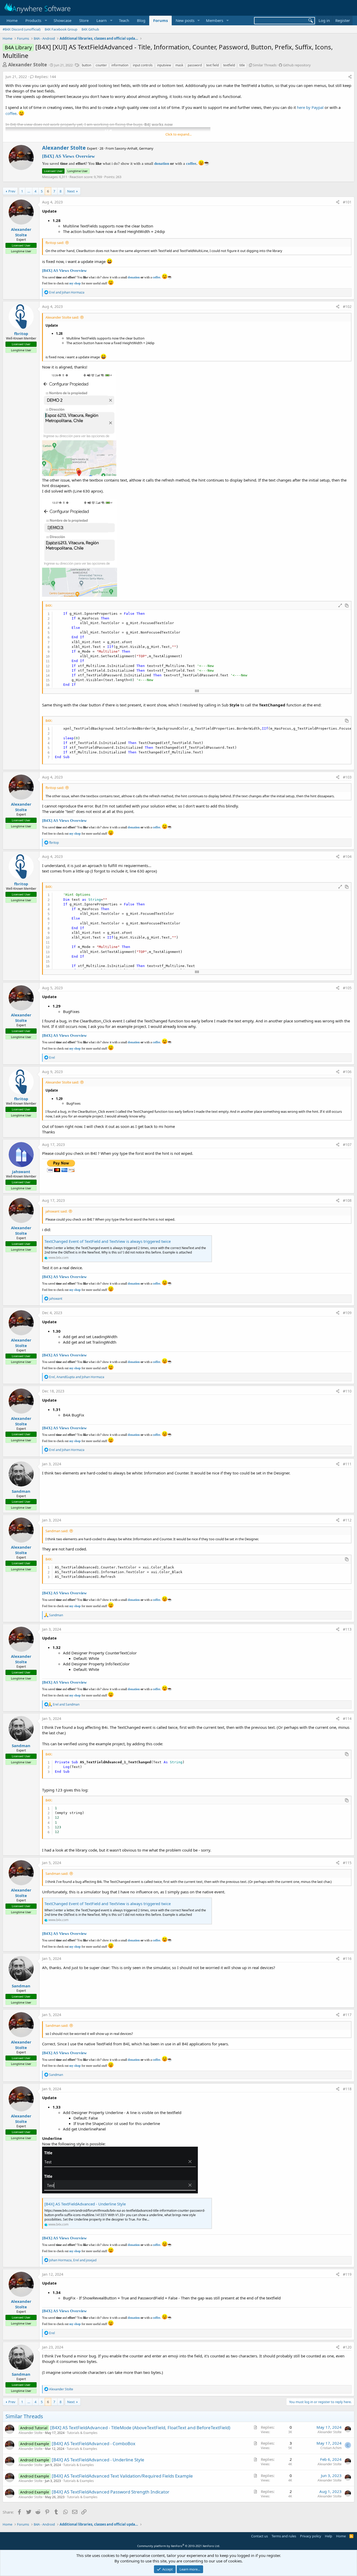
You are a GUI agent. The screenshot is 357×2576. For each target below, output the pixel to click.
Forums (160, 20)
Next (71, 191)
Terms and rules (284, 2536)
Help (329, 2536)
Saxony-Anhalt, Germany (134, 148)
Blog (141, 20)
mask (179, 65)
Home (12, 20)
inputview (164, 65)
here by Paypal (310, 107)
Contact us (260, 2536)
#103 (347, 777)
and (67, 292)
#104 (347, 856)
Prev (12, 191)
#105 (347, 988)
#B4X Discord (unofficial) (22, 29)
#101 (347, 202)
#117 (347, 2015)
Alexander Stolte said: (62, 317)
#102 (347, 306)
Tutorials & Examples (82, 2433)
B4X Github (90, 29)
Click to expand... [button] (179, 134)
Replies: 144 (45, 77)
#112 (347, 1520)
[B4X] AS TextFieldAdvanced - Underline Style (85, 2204)
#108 (347, 1200)
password (195, 65)
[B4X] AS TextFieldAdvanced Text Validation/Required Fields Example (122, 2476)
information (120, 65)
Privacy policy (311, 2536)
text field (212, 65)
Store (84, 20)
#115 (347, 1863)
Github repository (297, 65)
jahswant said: (56, 1211)
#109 (347, 1313)
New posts (185, 20)
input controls (143, 65)
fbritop (21, 333)
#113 (347, 1629)
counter (101, 65)
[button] (36, 21)
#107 (347, 1144)
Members (215, 20)
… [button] (29, 191)
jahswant (21, 1172)
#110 (347, 1391)
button (87, 65)
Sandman (21, 1491)
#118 (347, 2089)
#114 (347, 1719)
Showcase (62, 20)
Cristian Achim (331, 2448)
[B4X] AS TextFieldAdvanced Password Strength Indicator (111, 2492)
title (242, 65)
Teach (124, 20)
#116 (347, 1959)
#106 (347, 1072)
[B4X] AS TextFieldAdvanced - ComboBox (94, 2443)
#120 (347, 2347)
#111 (347, 1464)
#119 (347, 2274)
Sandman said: (57, 1531)
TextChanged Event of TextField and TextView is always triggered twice (108, 1241)
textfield (229, 65)
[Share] (350, 77)
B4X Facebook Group (61, 29)
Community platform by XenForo (179, 2546)
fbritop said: (55, 243)
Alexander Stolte (28, 65)
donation (162, 163)
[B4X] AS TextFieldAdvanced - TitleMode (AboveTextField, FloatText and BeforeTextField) (140, 2428)
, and (77, 1377)
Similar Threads (265, 65)
